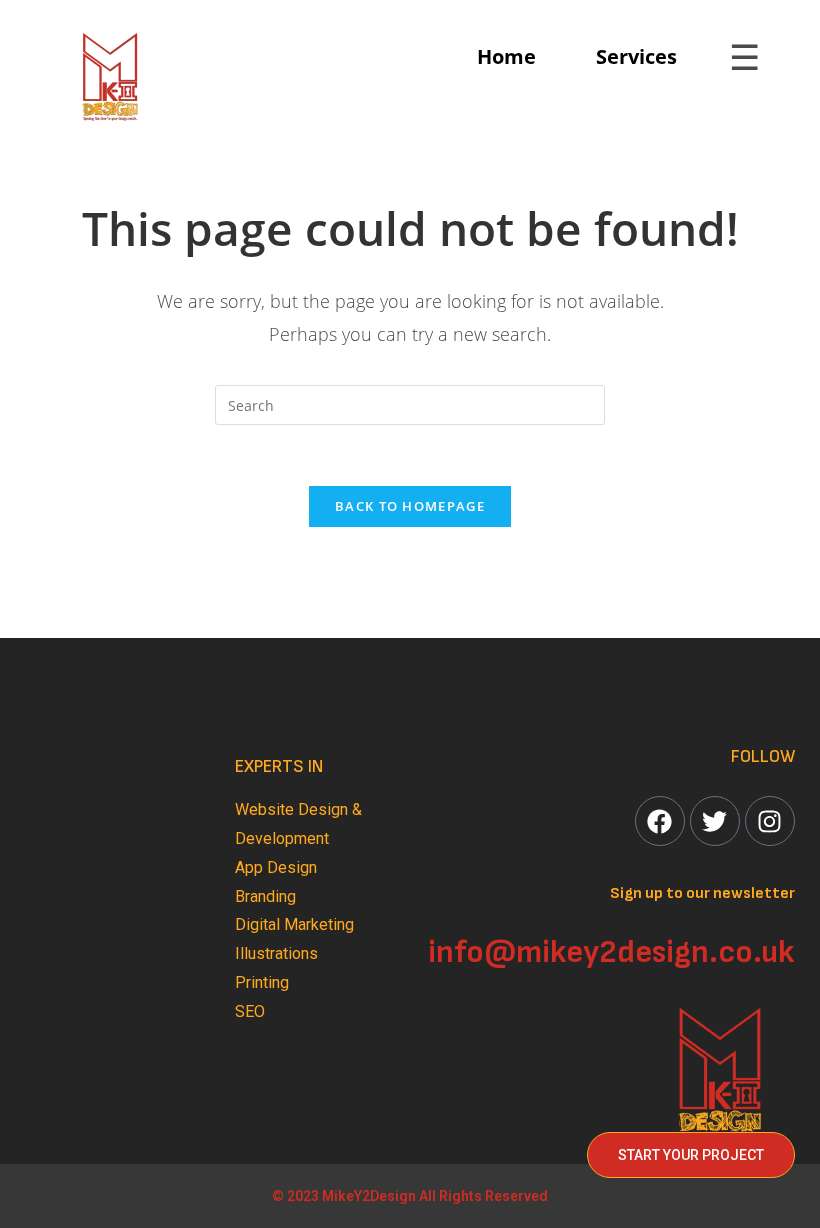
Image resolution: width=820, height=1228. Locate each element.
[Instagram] (770, 821)
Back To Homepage (410, 506)
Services (636, 56)
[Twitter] (715, 821)
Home (506, 56)
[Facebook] (660, 821)
